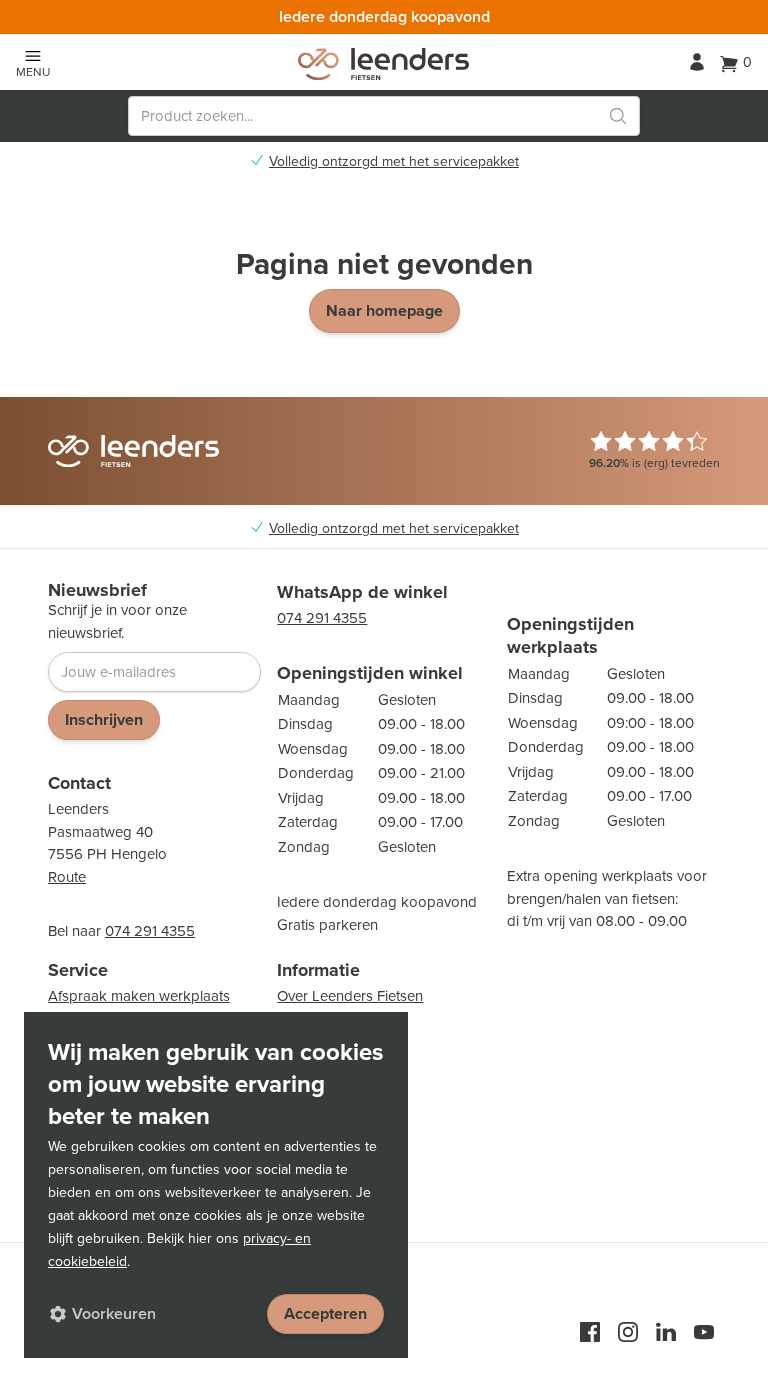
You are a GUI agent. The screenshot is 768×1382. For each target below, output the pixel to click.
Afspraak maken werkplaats (139, 996)
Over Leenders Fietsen (350, 996)
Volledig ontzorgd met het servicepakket (394, 162)
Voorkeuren (114, 1313)
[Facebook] (590, 1332)
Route (67, 877)
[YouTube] (704, 1332)
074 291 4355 (150, 931)
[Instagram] (628, 1332)
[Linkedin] (666, 1332)
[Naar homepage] (383, 64)
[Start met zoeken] (618, 116)
